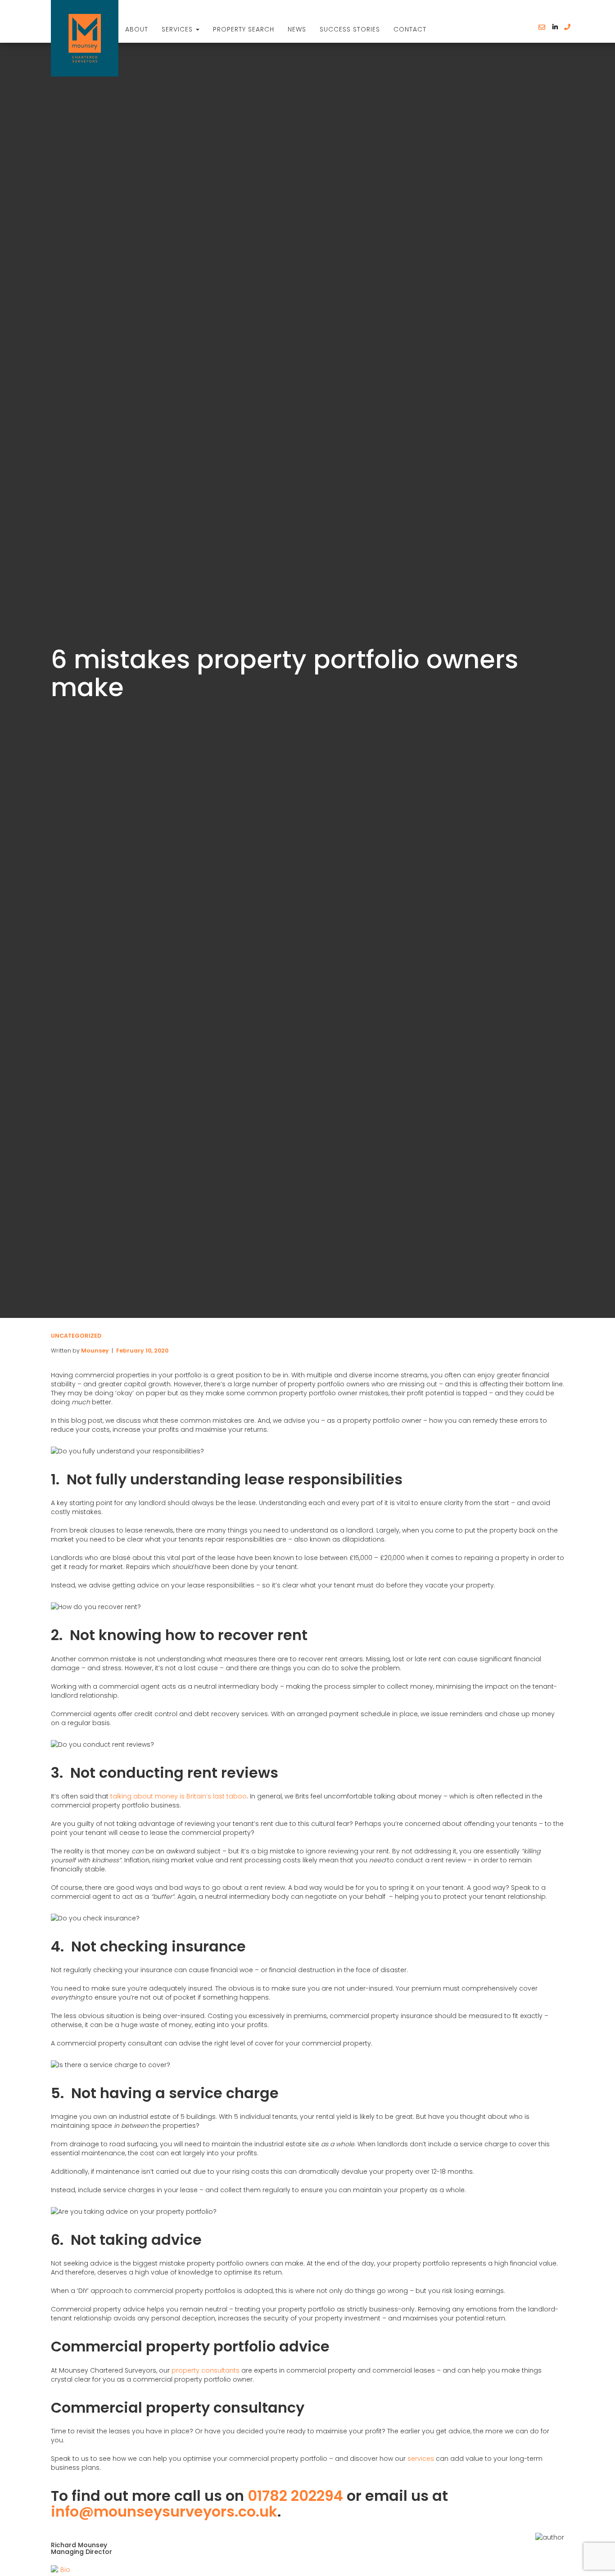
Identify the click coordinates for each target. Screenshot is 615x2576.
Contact (410, 29)
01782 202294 (295, 2496)
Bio (65, 2570)
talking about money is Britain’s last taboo (179, 1796)
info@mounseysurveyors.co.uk (164, 2511)
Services (178, 29)
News (297, 29)
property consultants (206, 2370)
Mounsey (95, 1351)
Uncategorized (76, 1336)
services (421, 2459)
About (137, 29)
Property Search (244, 29)
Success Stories (350, 29)
